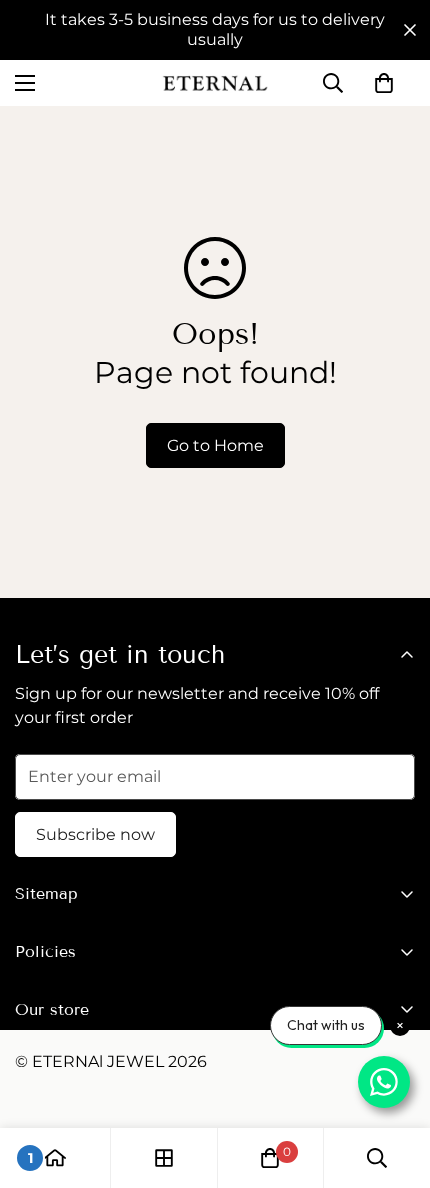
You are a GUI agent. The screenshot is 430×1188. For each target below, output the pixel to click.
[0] (384, 83)
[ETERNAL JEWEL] (215, 83)
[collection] (164, 1158)
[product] (55, 1158)
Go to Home (215, 445)
